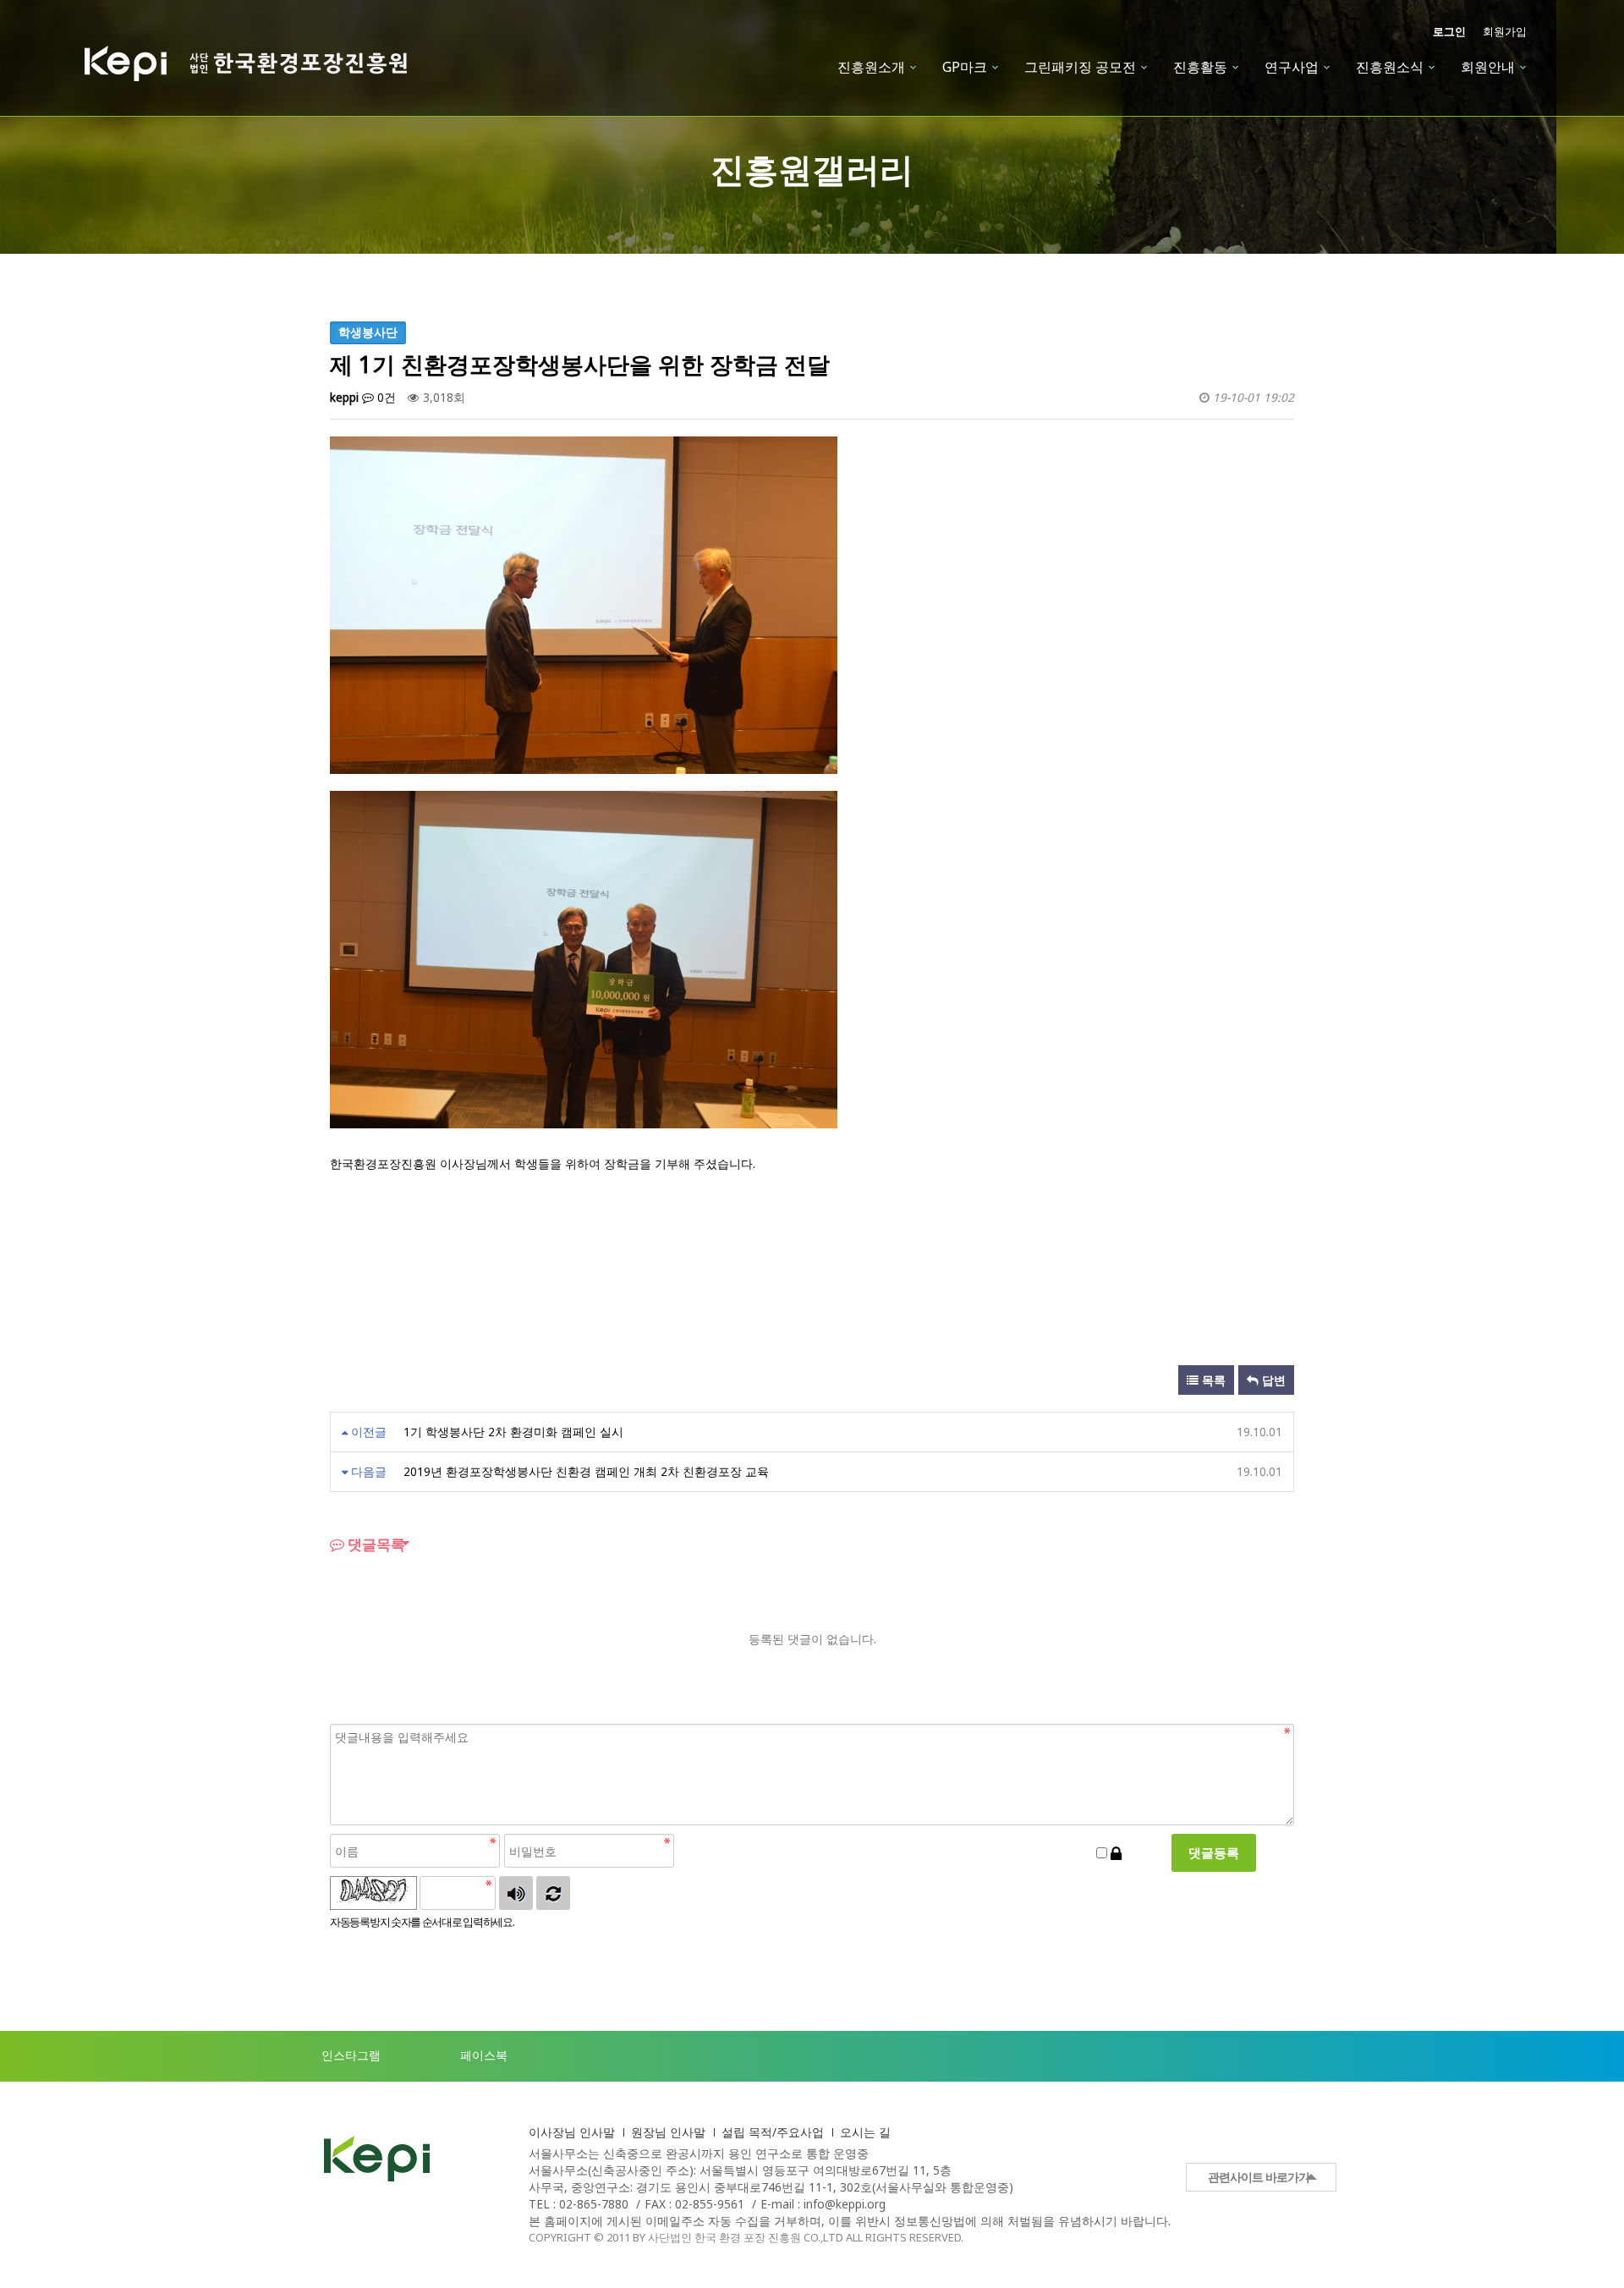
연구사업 (1292, 67)
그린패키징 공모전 (1080, 67)
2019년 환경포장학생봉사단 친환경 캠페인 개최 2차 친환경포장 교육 (586, 1471)
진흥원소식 (1390, 67)
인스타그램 (351, 2055)
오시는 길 (865, 2132)
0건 (385, 397)
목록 (1212, 1380)
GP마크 (965, 67)
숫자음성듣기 (516, 1893)
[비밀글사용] (1116, 1853)
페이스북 (484, 2055)
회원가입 (1505, 32)
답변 (1272, 1380)
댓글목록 (375, 1544)
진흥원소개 (871, 67)
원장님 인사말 (668, 2132)
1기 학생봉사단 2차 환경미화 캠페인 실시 (513, 1432)
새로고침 (553, 1893)
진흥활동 (1200, 67)
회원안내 (1488, 67)
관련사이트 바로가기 (1259, 2177)
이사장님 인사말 (572, 2132)
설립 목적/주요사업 (773, 2132)
